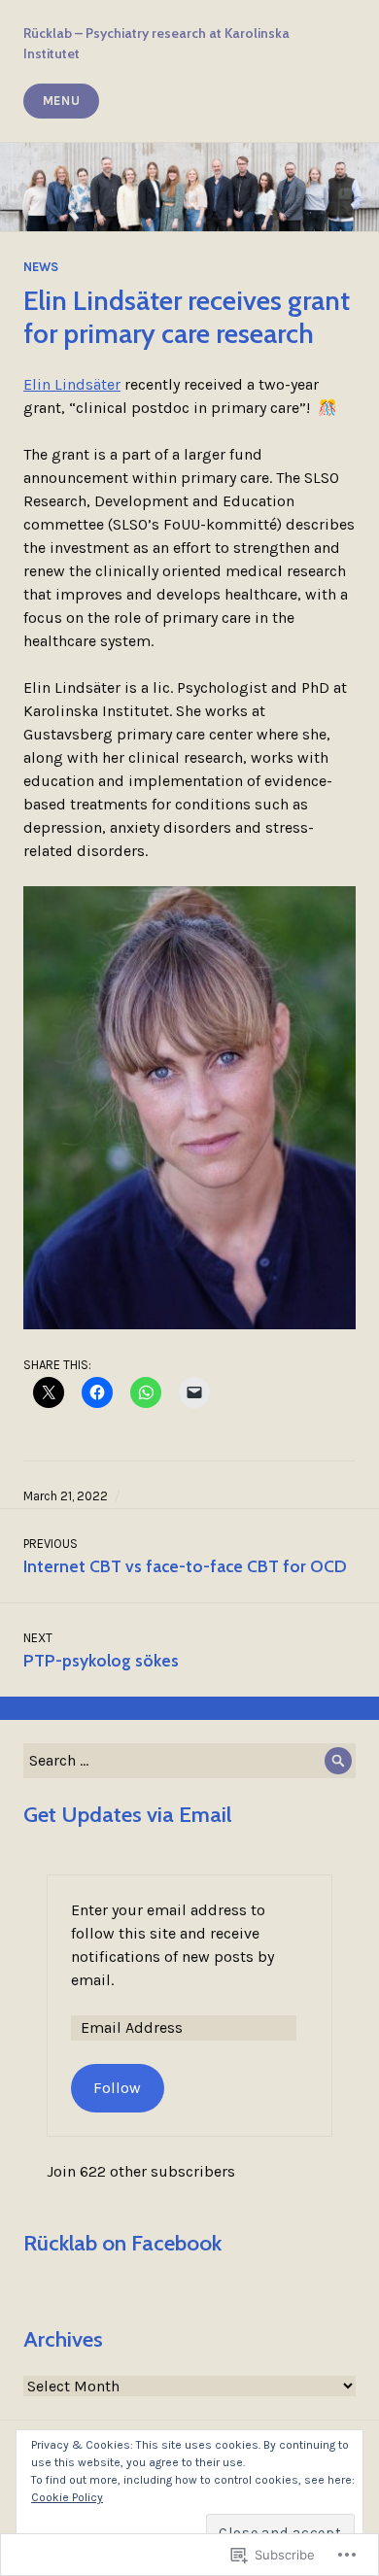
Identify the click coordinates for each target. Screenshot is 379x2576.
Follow (117, 2088)
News (41, 267)
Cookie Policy (67, 2497)
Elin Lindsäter (72, 384)
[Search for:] (189, 1760)
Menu (62, 101)
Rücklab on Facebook (122, 2243)
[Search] (338, 1761)
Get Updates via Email (127, 1814)
